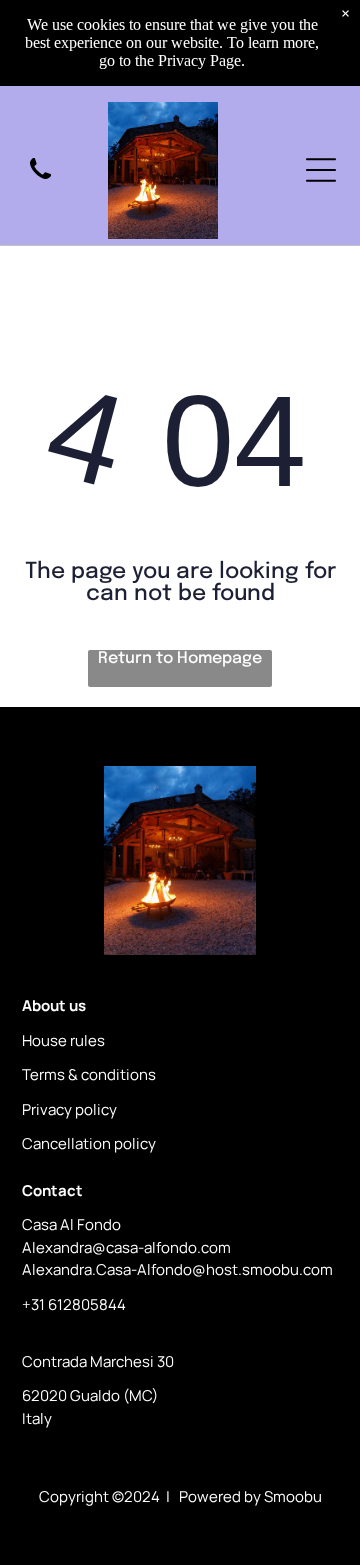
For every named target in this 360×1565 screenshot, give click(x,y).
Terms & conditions (89, 1074)
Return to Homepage (180, 658)
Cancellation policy (89, 1143)
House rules (63, 1040)
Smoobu (293, 1496)
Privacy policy (69, 1109)
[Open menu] (321, 170)
